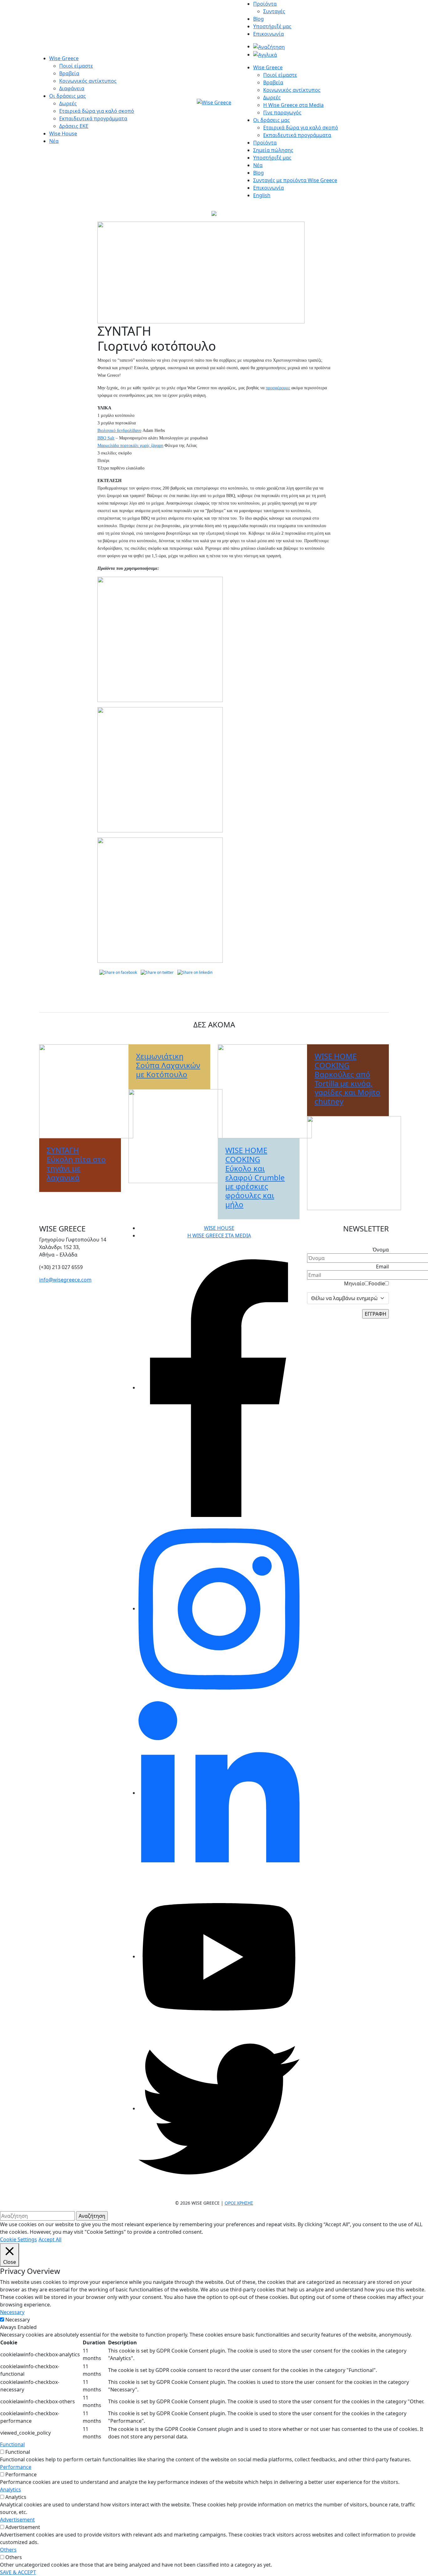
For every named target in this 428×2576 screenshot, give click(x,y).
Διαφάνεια (72, 88)
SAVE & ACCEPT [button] (18, 2572)
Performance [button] (16, 2467)
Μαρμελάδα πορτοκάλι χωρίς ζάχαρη (130, 446)
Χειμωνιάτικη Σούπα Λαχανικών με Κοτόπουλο (168, 1065)
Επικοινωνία (269, 34)
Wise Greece (64, 58)
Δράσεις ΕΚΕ (74, 126)
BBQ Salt (106, 438)
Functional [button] (12, 2444)
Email (382, 1267)
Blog (258, 19)
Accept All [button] (50, 2239)
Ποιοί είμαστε (76, 66)
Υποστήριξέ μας (272, 26)
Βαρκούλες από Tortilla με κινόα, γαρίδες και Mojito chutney (347, 1079)
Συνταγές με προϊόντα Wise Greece (295, 180)
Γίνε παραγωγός (282, 113)
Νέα (54, 141)
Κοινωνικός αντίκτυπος (88, 81)
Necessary (18, 2320)
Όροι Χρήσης (239, 2203)
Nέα (258, 165)
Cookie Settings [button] (18, 2239)
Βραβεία (69, 73)
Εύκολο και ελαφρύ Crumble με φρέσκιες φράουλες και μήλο (255, 1177)
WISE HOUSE (219, 1228)
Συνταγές (274, 11)
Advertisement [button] (17, 2520)
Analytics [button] (10, 2489)
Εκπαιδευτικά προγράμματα (93, 118)
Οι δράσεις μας (68, 96)
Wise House (63, 134)
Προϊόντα (265, 4)
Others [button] (8, 2550)
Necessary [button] (12, 2312)
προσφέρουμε (278, 388)
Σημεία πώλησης (273, 150)
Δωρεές (68, 103)
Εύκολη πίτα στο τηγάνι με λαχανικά (76, 1164)
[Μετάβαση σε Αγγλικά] (265, 55)
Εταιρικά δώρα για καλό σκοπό (97, 111)
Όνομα (381, 1250)
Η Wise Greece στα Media (293, 105)
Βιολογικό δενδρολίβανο (119, 430)
